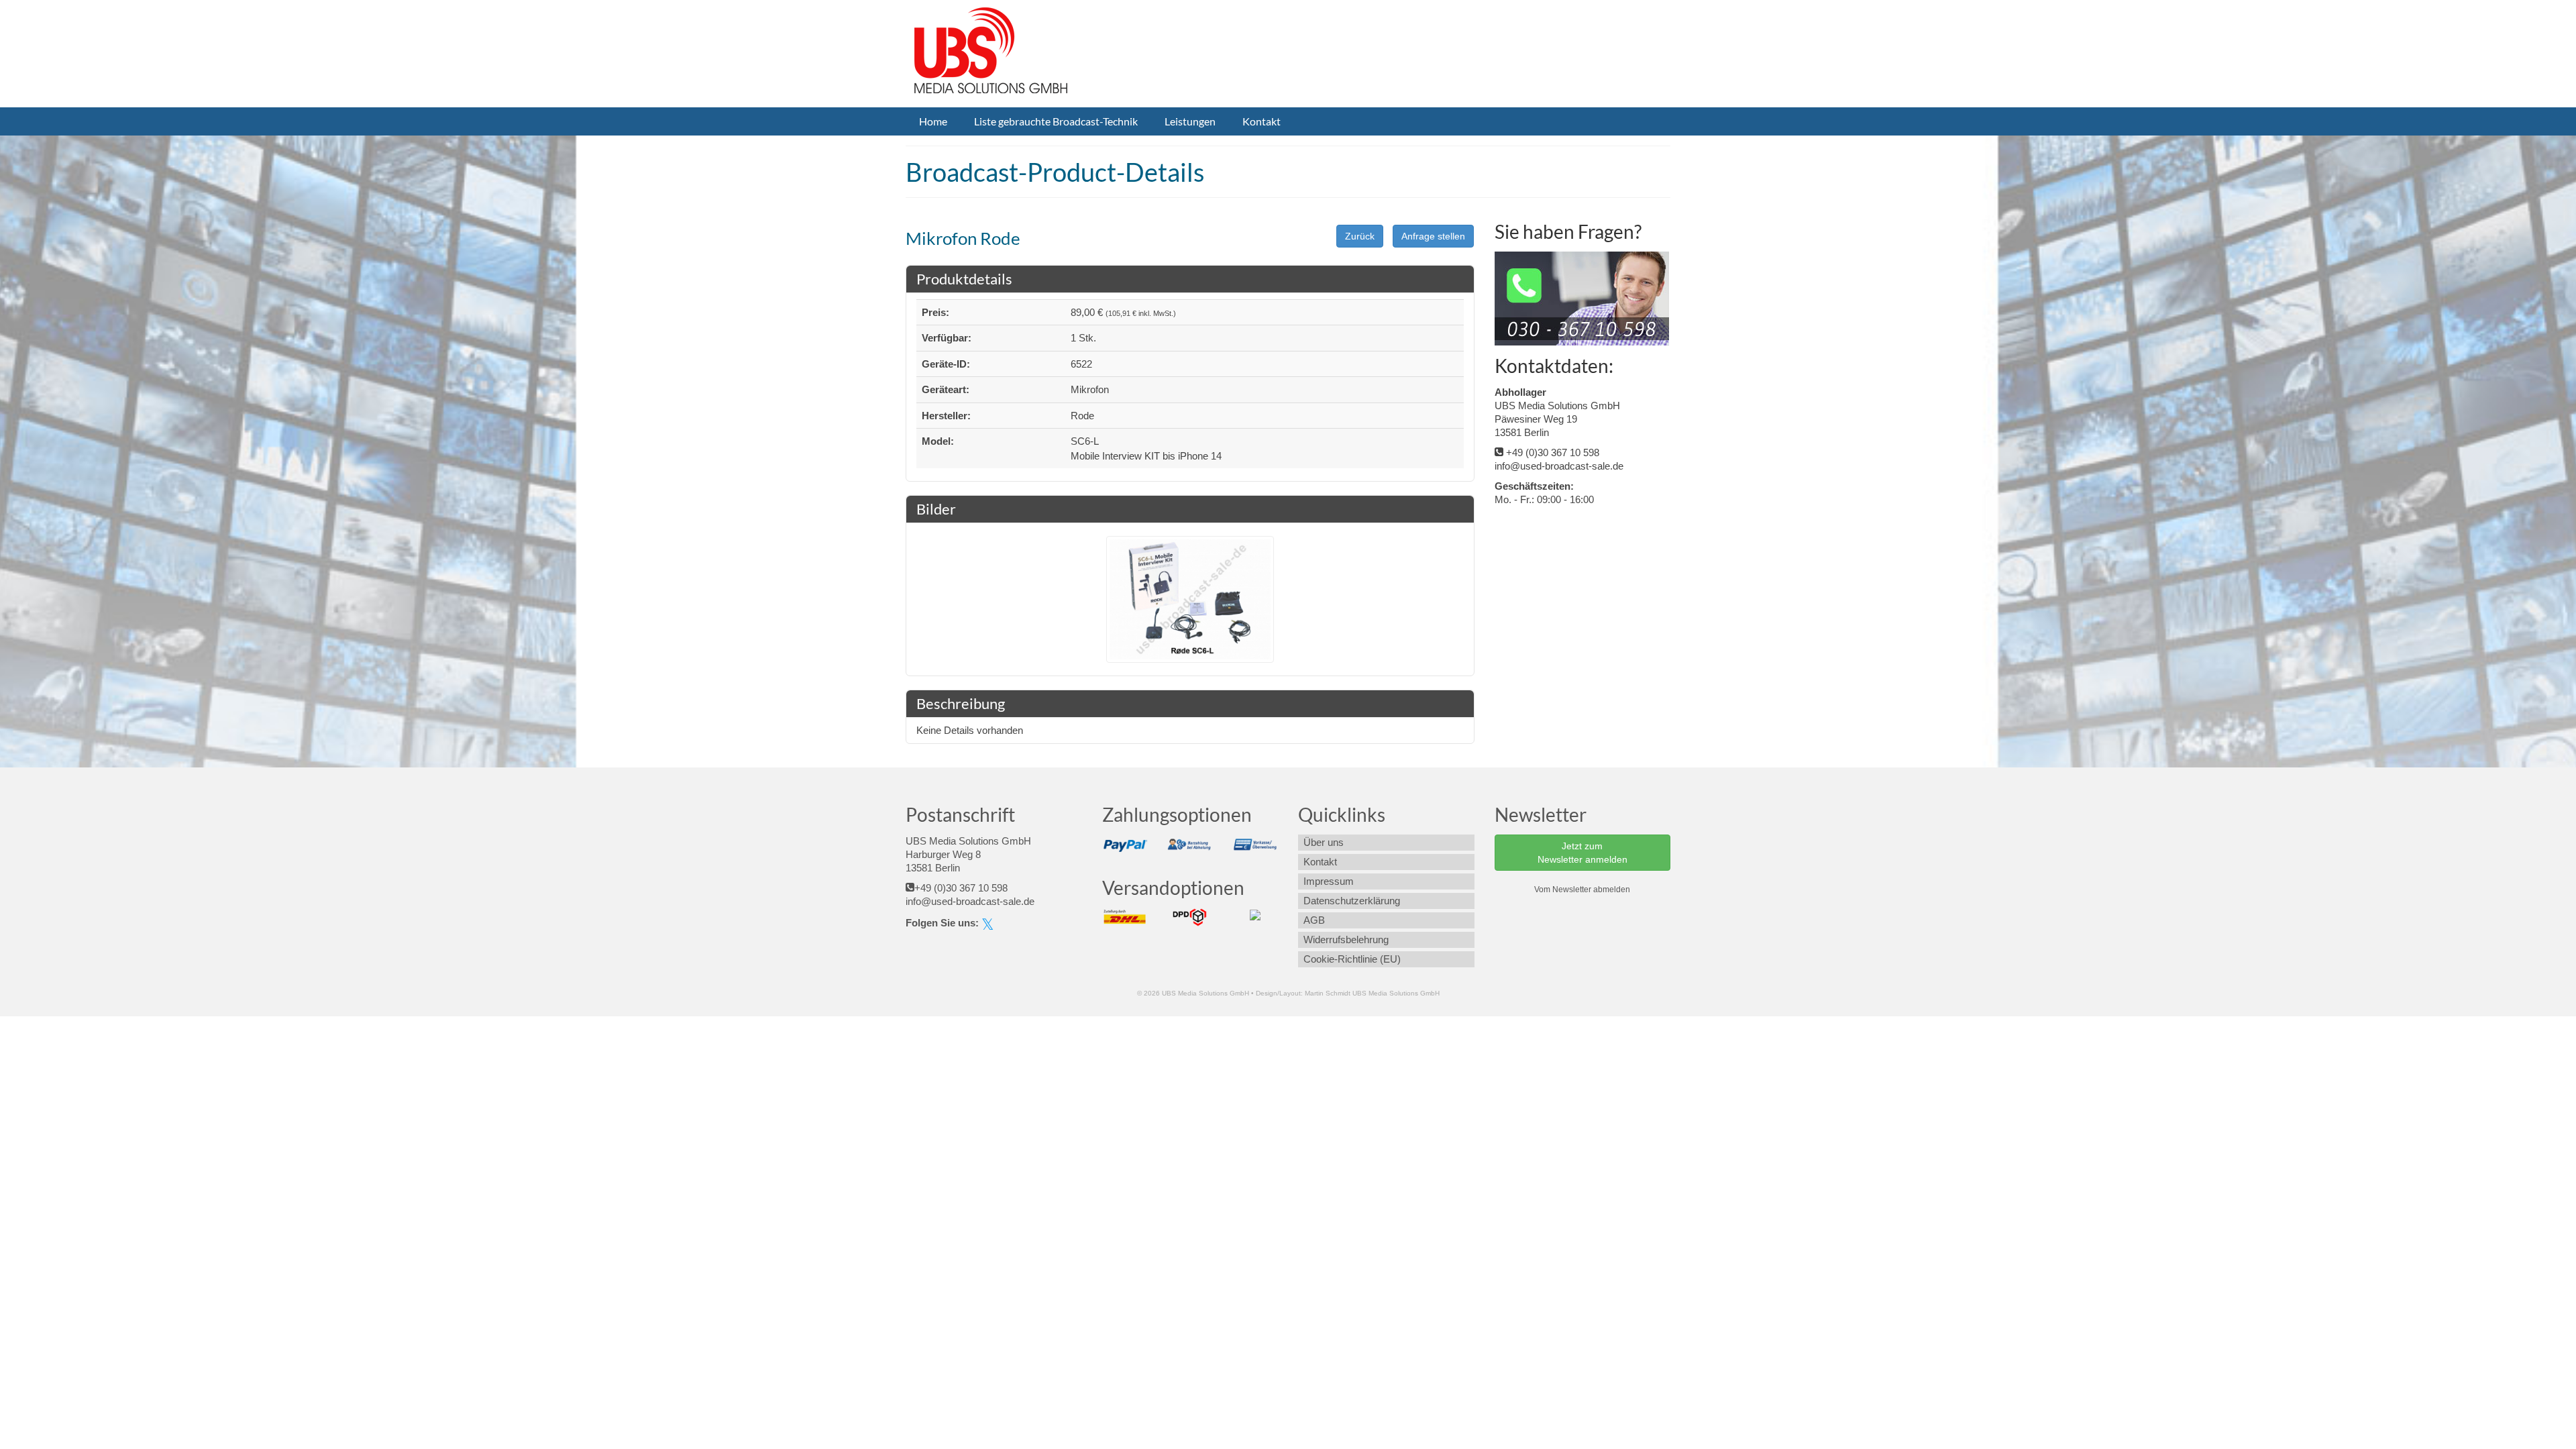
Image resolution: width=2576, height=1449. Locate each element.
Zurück (1360, 236)
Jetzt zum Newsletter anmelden (1582, 853)
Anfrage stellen (1433, 236)
